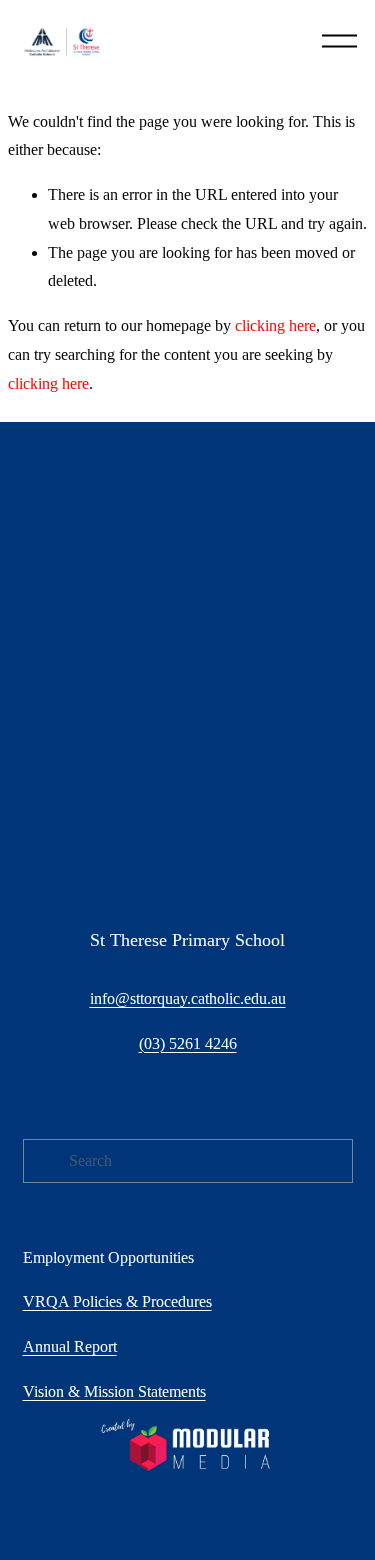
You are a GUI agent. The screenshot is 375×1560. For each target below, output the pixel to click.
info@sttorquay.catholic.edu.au (188, 998)
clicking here (275, 325)
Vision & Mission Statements (114, 1391)
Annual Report (70, 1346)
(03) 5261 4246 (188, 1043)
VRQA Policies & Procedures (117, 1301)
